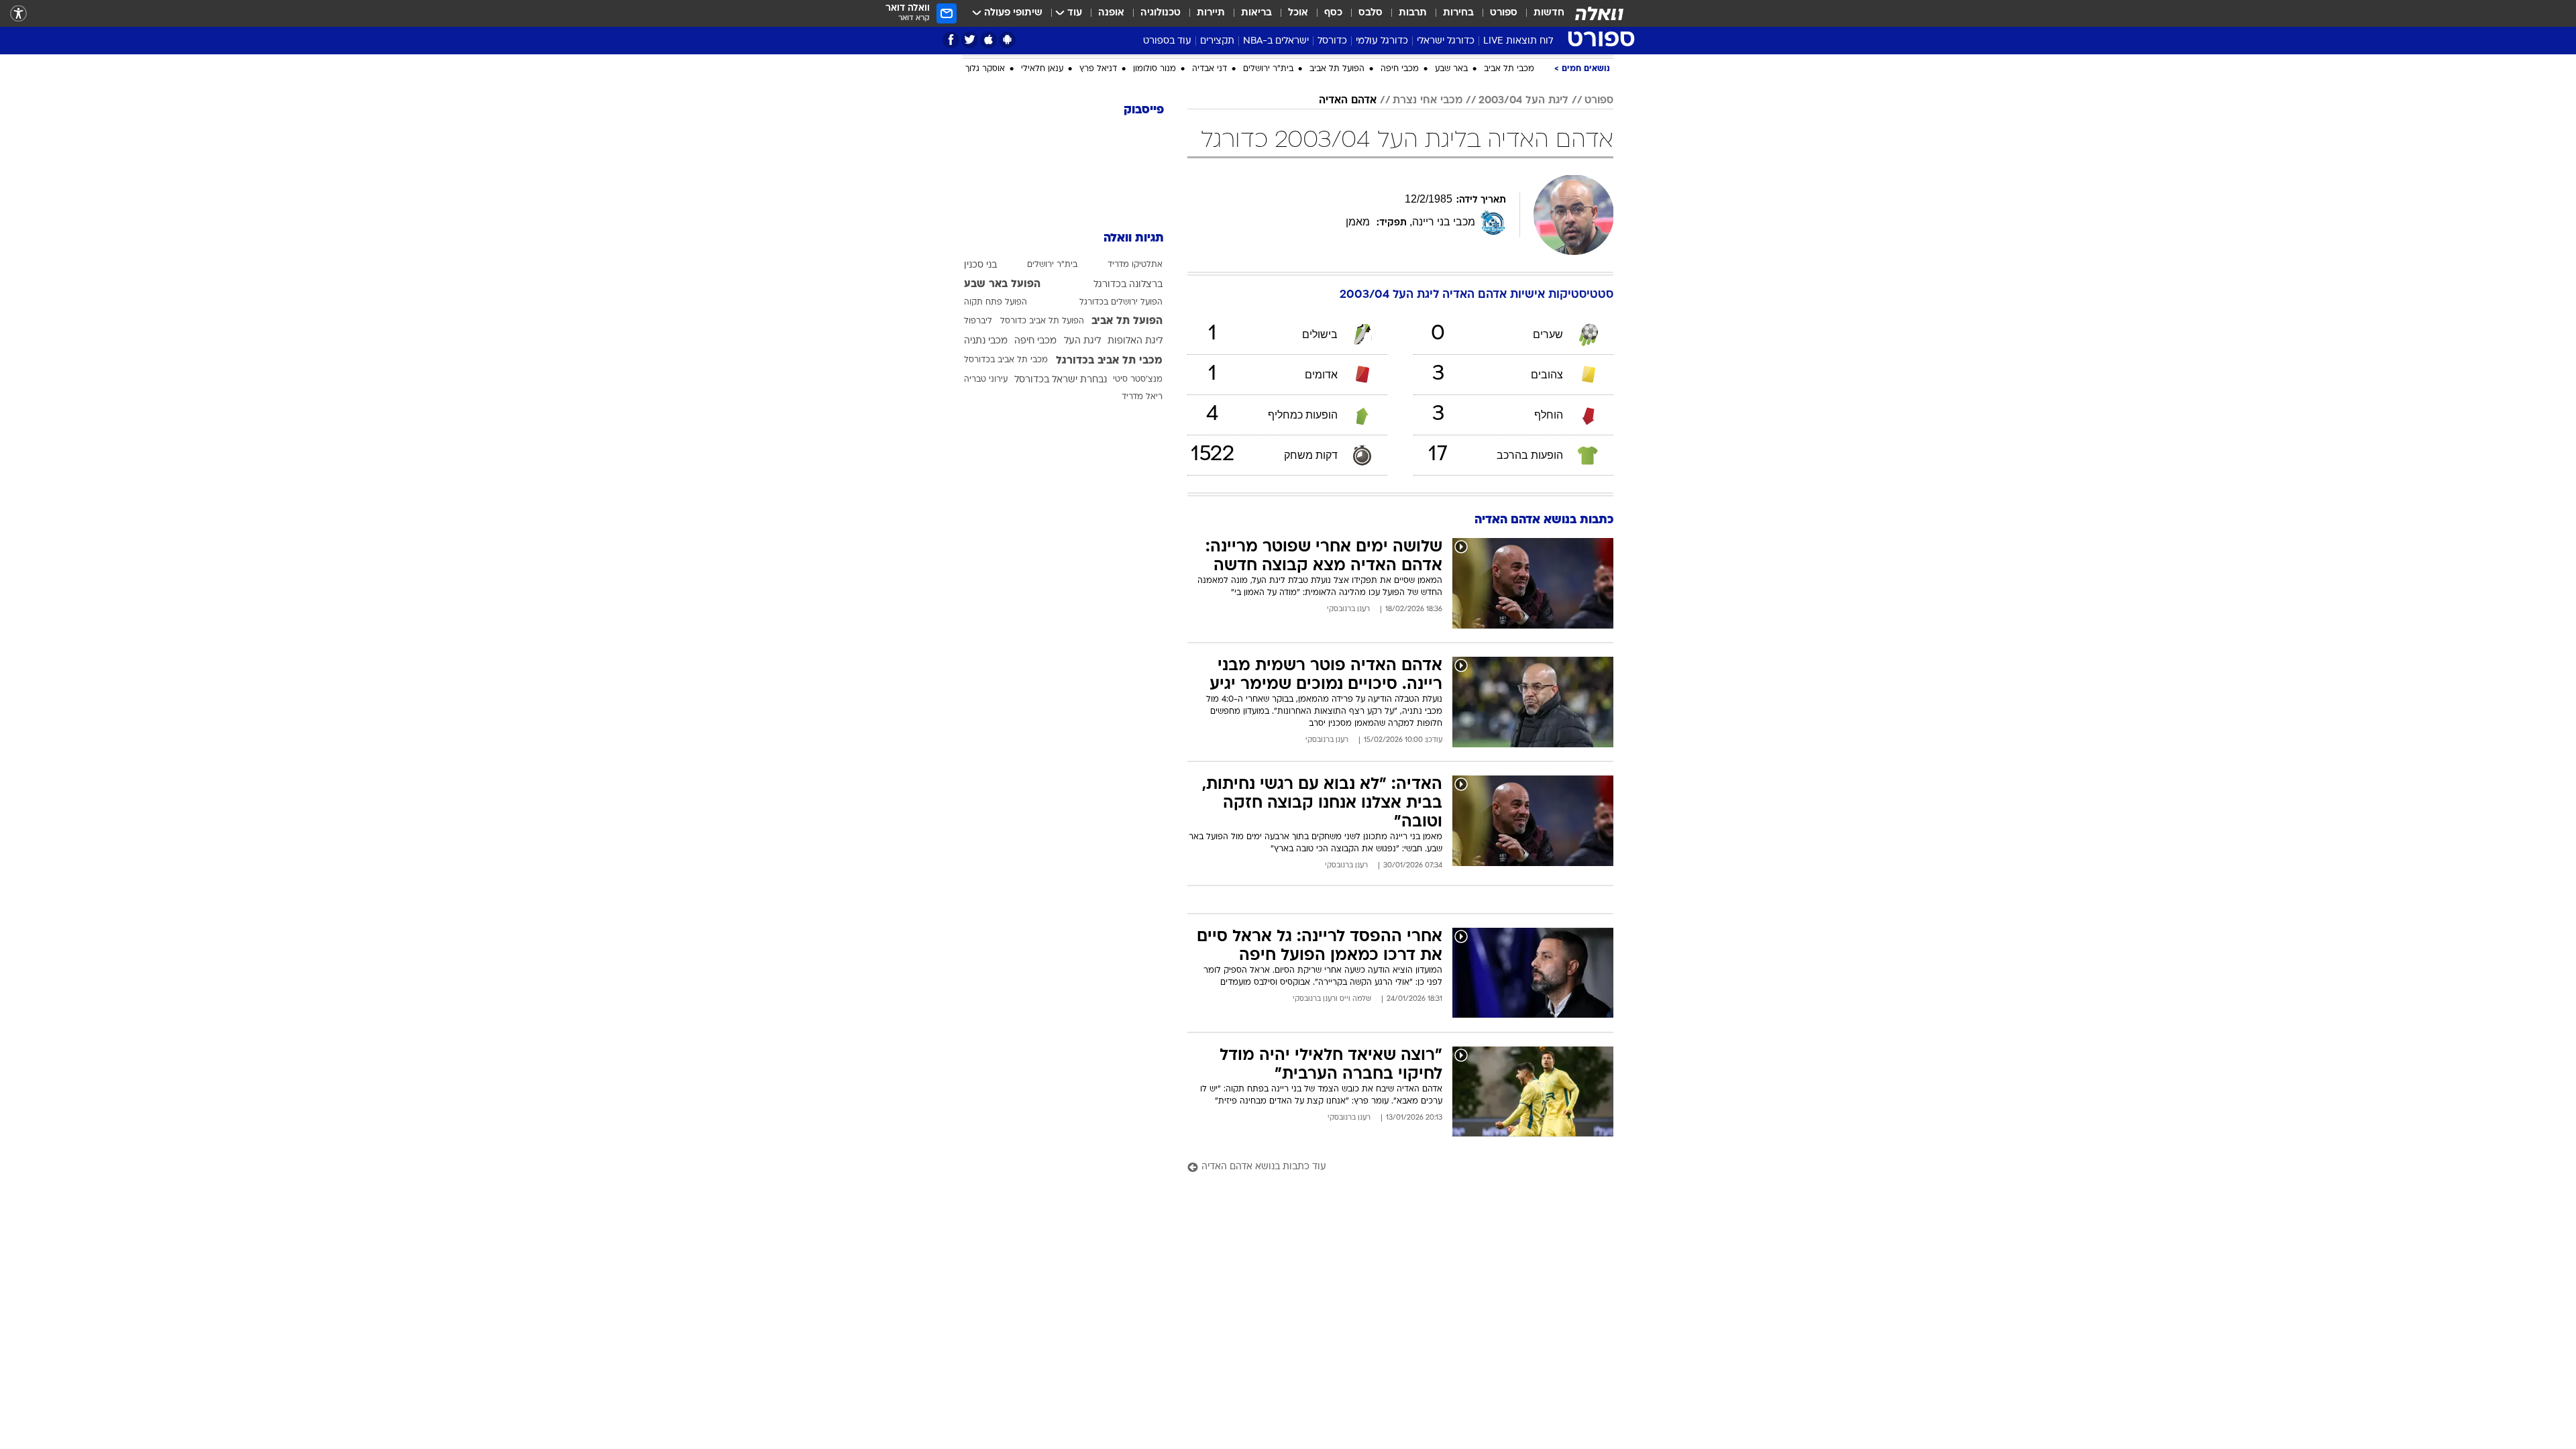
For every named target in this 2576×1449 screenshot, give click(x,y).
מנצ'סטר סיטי (1138, 523)
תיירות (1211, 13)
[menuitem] (1541, 13)
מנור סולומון (1155, 213)
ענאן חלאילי (1042, 213)
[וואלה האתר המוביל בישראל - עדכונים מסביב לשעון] (1599, 13)
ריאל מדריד (1142, 541)
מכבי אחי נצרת (1428, 244)
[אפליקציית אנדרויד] (1007, 40)
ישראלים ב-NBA (1276, 41)
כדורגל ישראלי (1446, 41)
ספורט (1504, 13)
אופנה (1111, 13)
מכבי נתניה (986, 485)
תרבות (1413, 13)
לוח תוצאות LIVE (1518, 41)
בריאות (1256, 13)
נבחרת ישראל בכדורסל (1061, 524)
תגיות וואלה (1134, 382)
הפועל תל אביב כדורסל (1042, 465)
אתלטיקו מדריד (1135, 409)
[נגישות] (18, 14)
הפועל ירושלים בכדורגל (1121, 446)
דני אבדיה (1210, 213)
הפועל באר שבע (1002, 428)
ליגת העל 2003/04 (1523, 244)
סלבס (1371, 13)
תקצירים (1217, 41)
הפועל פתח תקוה (996, 446)
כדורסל (1332, 41)
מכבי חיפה (1400, 213)
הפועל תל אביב (1337, 213)
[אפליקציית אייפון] (988, 40)
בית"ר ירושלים (1268, 213)
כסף (1333, 13)
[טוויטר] (970, 40)
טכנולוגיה (1161, 13)
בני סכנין (980, 409)
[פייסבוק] (951, 40)
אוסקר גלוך (985, 213)
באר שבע (1451, 213)
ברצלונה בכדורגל (1128, 428)
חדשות (1549, 13)
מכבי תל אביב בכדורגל (1109, 504)
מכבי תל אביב (1509, 213)
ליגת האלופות (1135, 485)
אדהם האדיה (1348, 244)
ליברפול (978, 465)
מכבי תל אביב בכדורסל (1006, 504)
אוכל (1298, 13)
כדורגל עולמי (1382, 41)
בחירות (1458, 13)
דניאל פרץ (1098, 213)
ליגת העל (1082, 485)
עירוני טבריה (986, 523)
